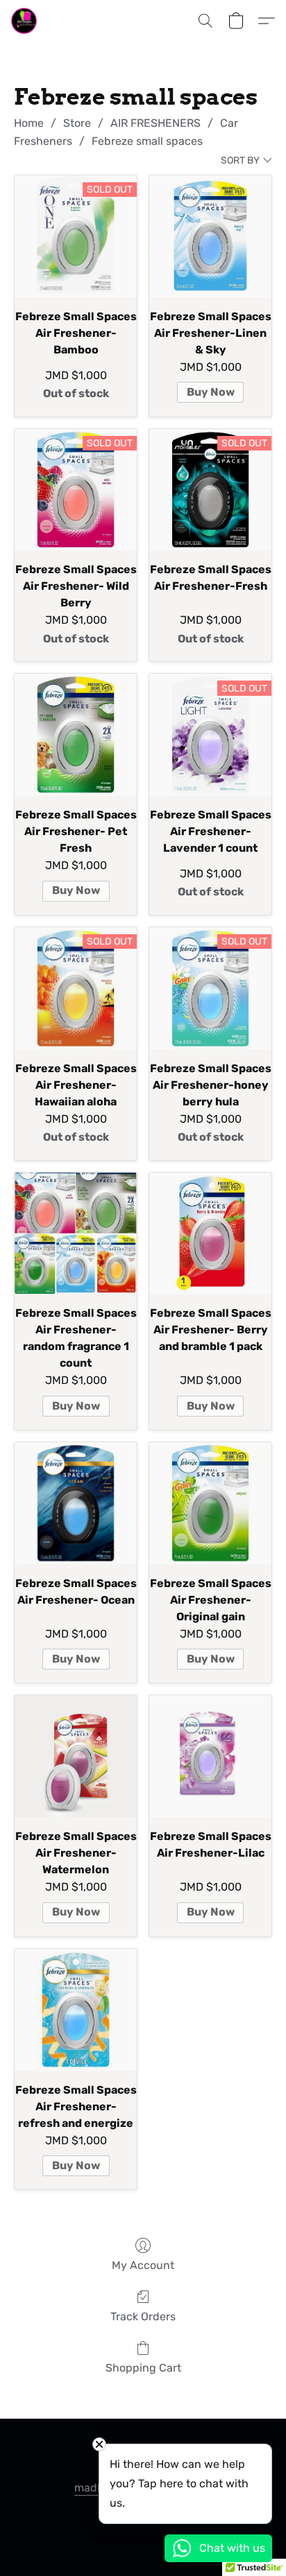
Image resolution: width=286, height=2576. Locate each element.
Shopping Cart (143, 2368)
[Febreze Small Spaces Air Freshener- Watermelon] (76, 1756)
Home (29, 123)
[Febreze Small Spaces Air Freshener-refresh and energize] (76, 2010)
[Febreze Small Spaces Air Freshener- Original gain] (210, 1503)
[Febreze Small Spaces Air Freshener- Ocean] (76, 1503)
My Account (143, 2265)
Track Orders (143, 2316)
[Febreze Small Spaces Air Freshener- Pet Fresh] (76, 735)
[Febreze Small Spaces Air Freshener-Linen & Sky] (210, 236)
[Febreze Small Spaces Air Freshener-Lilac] (210, 1756)
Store (77, 123)
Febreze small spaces (147, 141)
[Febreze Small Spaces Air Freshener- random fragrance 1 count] (76, 1234)
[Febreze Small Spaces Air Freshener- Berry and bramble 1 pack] (210, 1234)
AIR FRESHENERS (155, 123)
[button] (25, 21)
